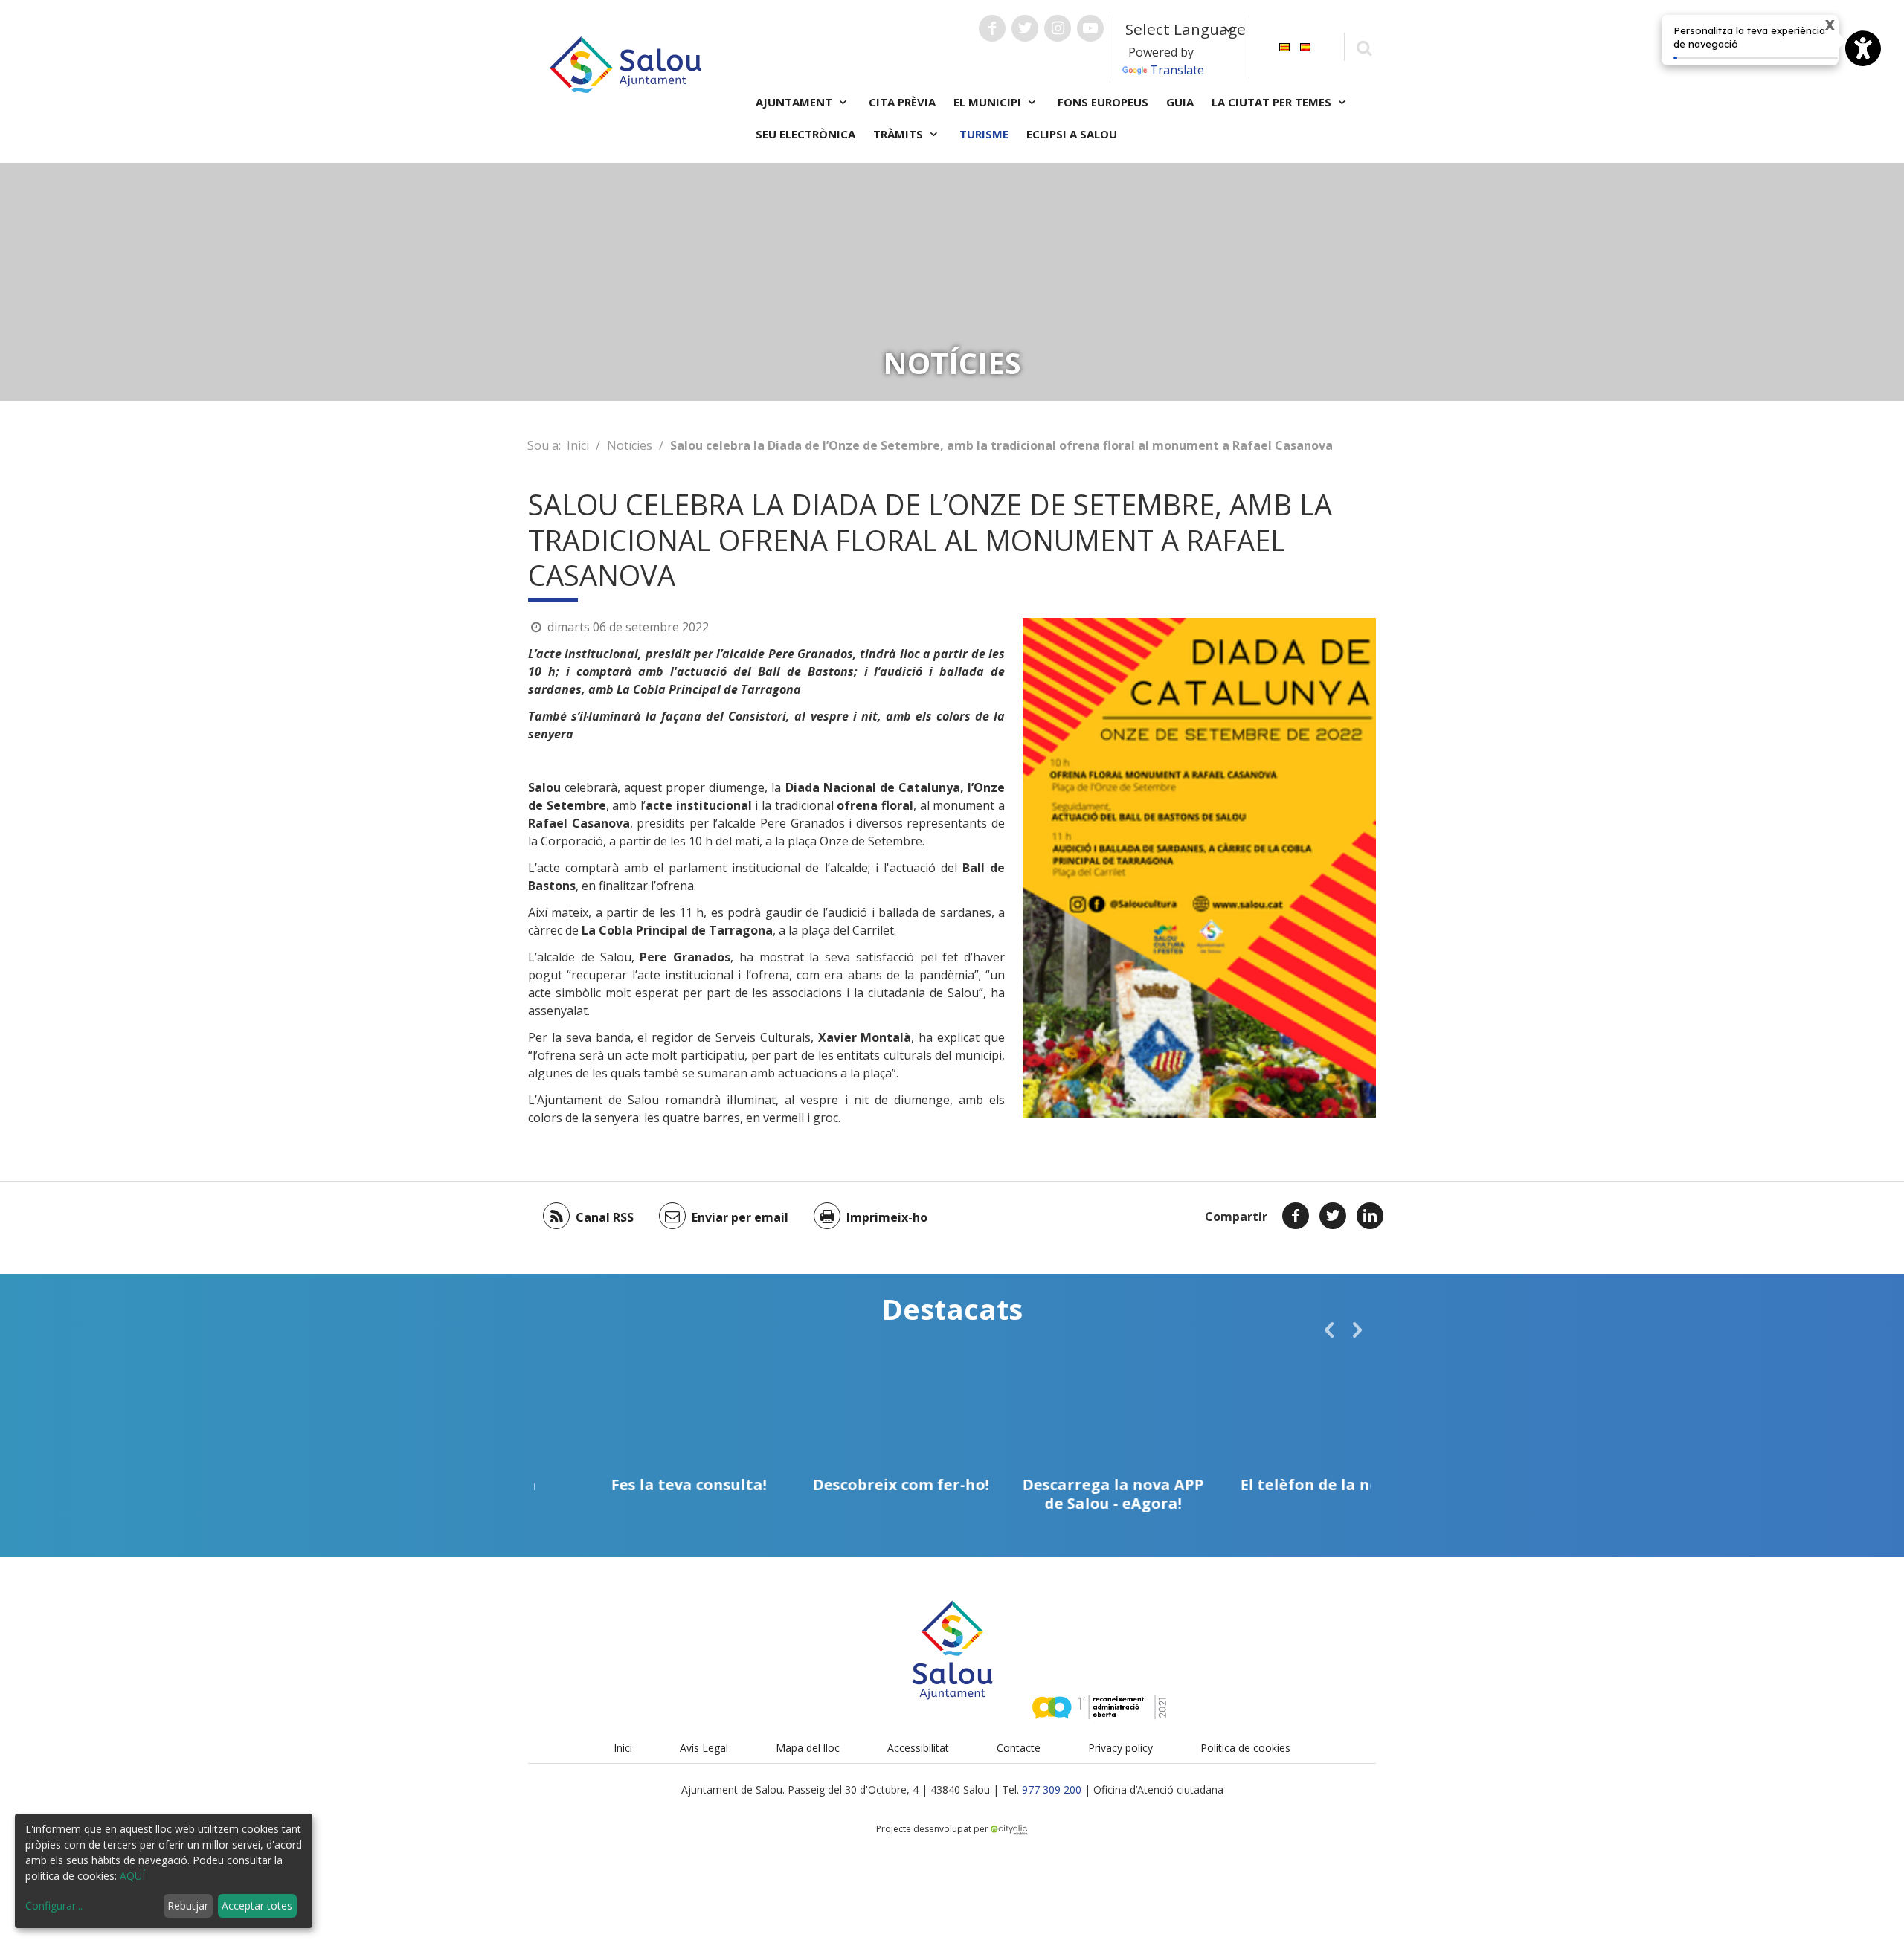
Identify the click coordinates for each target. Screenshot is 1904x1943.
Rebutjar (188, 1905)
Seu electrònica (805, 134)
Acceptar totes (257, 1905)
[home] (625, 63)
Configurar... (54, 1905)
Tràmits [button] (900, 134)
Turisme (984, 134)
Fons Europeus (1103, 102)
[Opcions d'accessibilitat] (1863, 48)
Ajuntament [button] (795, 102)
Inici (578, 445)
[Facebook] (1296, 1216)
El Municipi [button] (989, 102)
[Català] (1284, 46)
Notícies (630, 445)
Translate (1177, 70)
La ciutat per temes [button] (1273, 102)
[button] (1329, 1330)
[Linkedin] (1370, 1216)
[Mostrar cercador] (1364, 47)
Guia (1180, 102)
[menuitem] (1284, 46)
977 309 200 (1052, 1789)
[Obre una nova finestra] (992, 28)
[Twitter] (1333, 1216)
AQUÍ (132, 1876)
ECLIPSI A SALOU (1072, 134)
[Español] (1305, 46)
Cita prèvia (902, 102)
